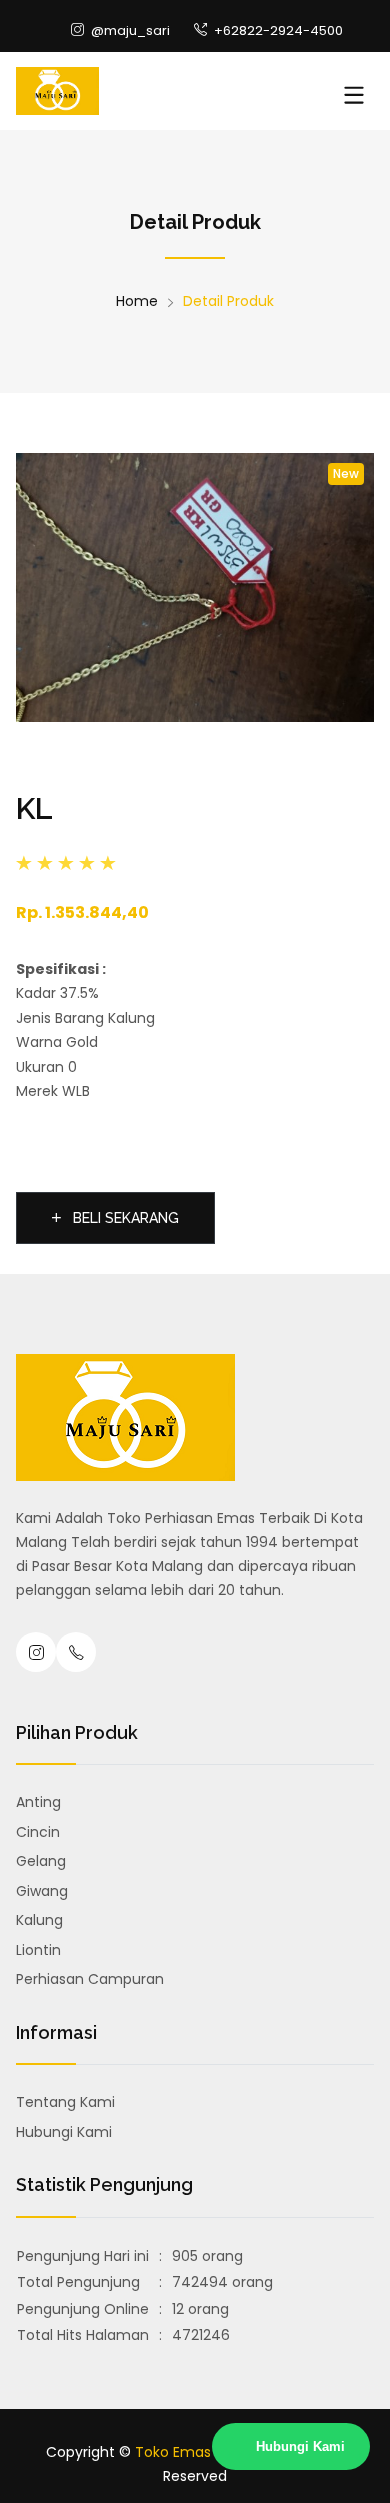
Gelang (41, 1861)
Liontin (38, 1950)
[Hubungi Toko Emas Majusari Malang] (76, 1652)
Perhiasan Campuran (90, 1979)
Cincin (38, 1832)
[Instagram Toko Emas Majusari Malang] (36, 1652)
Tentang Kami (65, 2102)
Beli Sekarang (124, 1218)
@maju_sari (129, 30)
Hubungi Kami (64, 2132)
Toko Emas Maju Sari (206, 2452)
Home (137, 301)
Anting (38, 1802)
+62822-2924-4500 (277, 30)
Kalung (39, 1920)
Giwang (42, 1891)
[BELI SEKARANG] (115, 1193)
